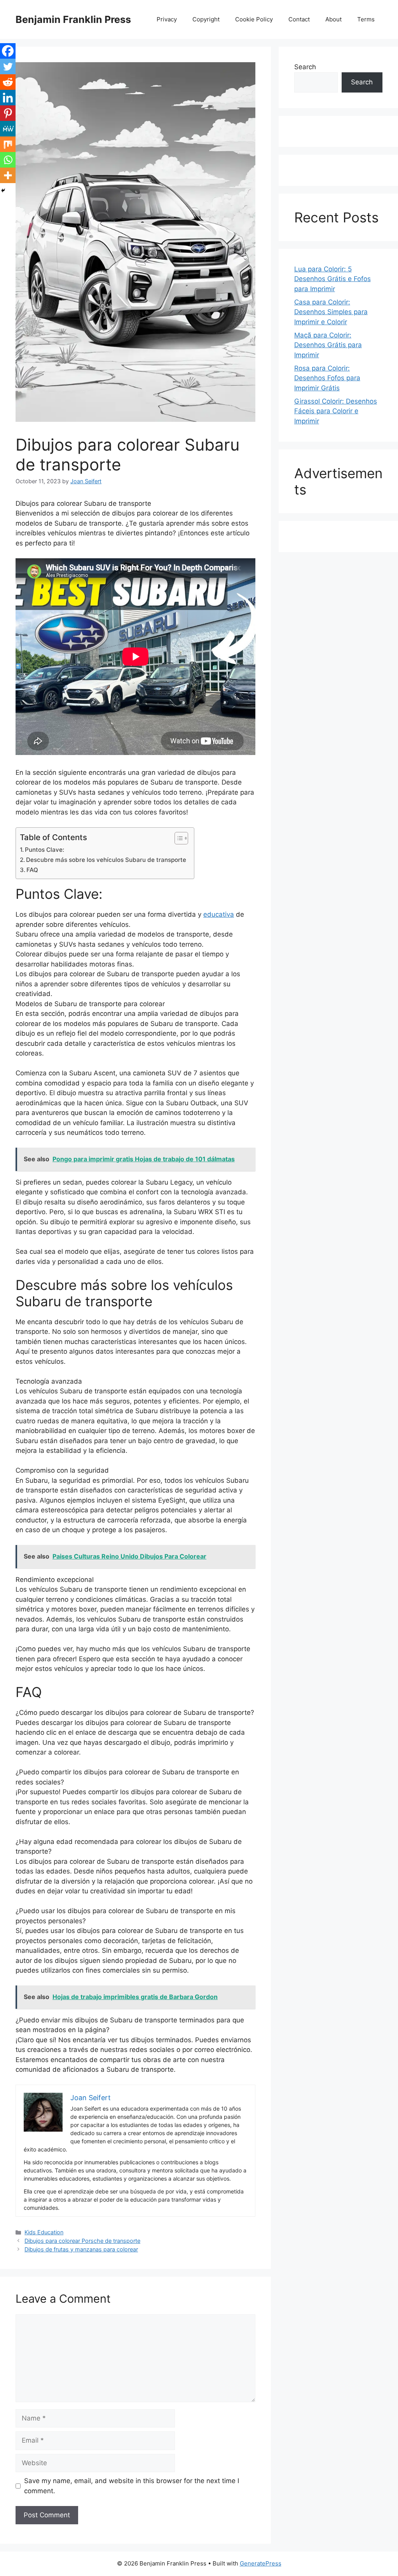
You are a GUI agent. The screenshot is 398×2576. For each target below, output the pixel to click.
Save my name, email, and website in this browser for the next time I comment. (132, 2486)
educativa (219, 914)
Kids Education (44, 2232)
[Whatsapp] (8, 160)
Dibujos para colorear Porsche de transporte (82, 2241)
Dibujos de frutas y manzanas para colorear (81, 2249)
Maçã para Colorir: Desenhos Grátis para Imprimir (328, 345)
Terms (366, 19)
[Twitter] (8, 66)
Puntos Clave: (45, 850)
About (333, 19)
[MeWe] (8, 129)
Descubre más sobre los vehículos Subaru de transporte (106, 860)
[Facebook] (8, 51)
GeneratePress (261, 2563)
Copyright (206, 19)
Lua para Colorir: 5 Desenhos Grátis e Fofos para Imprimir (333, 279)
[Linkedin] (8, 98)
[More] (8, 175)
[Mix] (8, 144)
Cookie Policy (254, 19)
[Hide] (3, 190)
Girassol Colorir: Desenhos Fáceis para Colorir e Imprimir (336, 411)
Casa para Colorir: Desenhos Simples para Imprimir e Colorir (331, 312)
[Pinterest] (8, 113)
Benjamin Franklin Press (73, 19)
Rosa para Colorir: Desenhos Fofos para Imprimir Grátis (327, 378)
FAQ (32, 870)
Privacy (167, 19)
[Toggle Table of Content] (177, 838)
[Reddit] (8, 82)
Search (305, 67)
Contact (299, 19)
